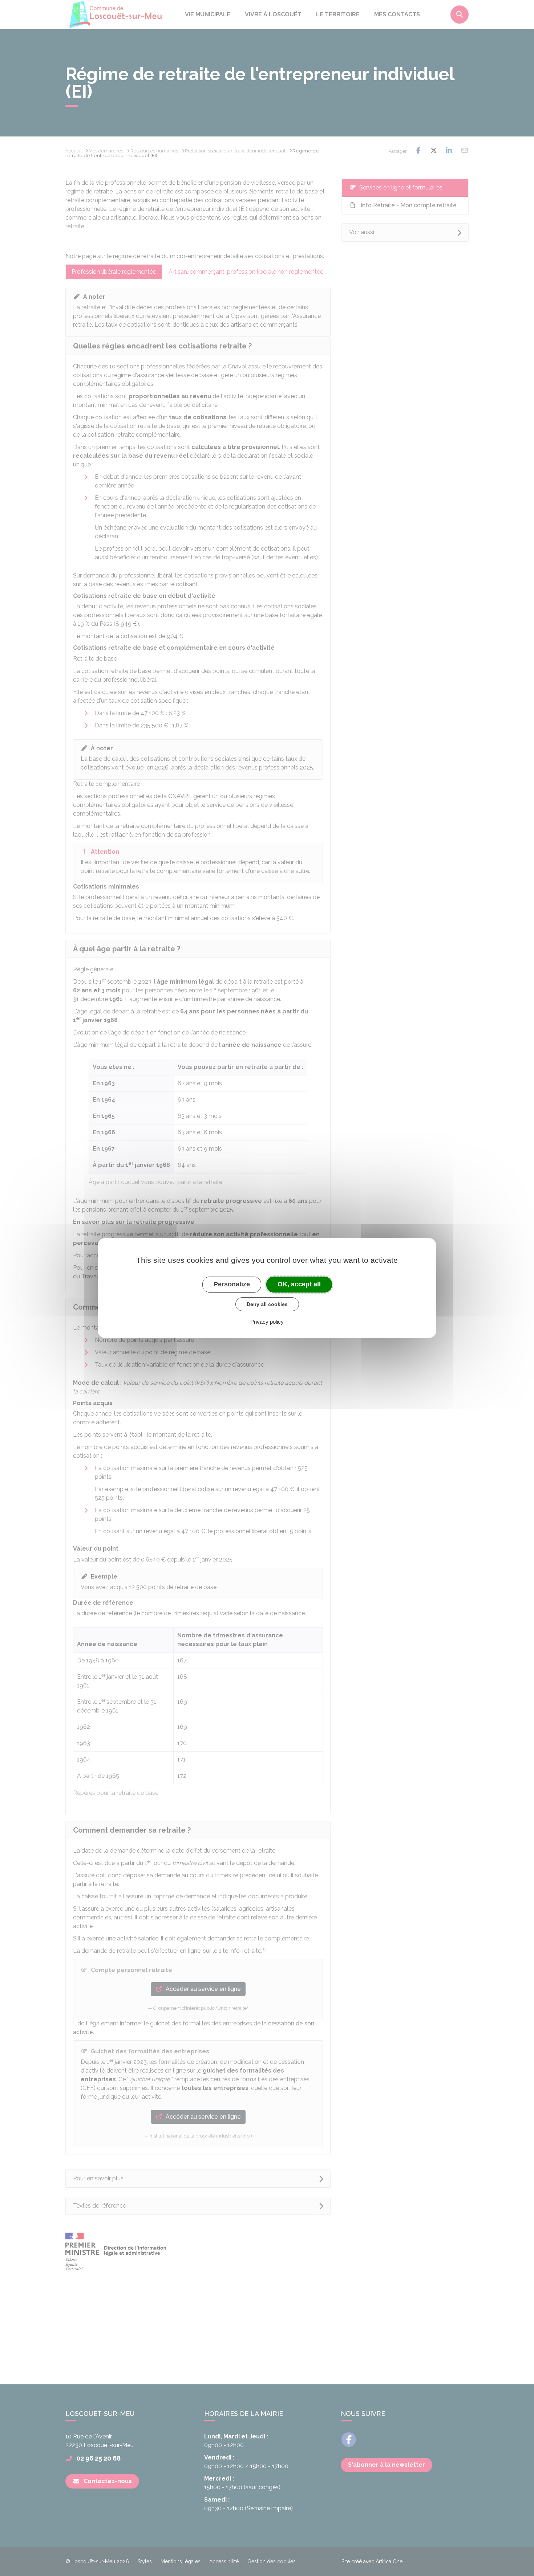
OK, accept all (299, 1284)
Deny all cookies (267, 1304)
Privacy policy (267, 1322)
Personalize (232, 1284)
